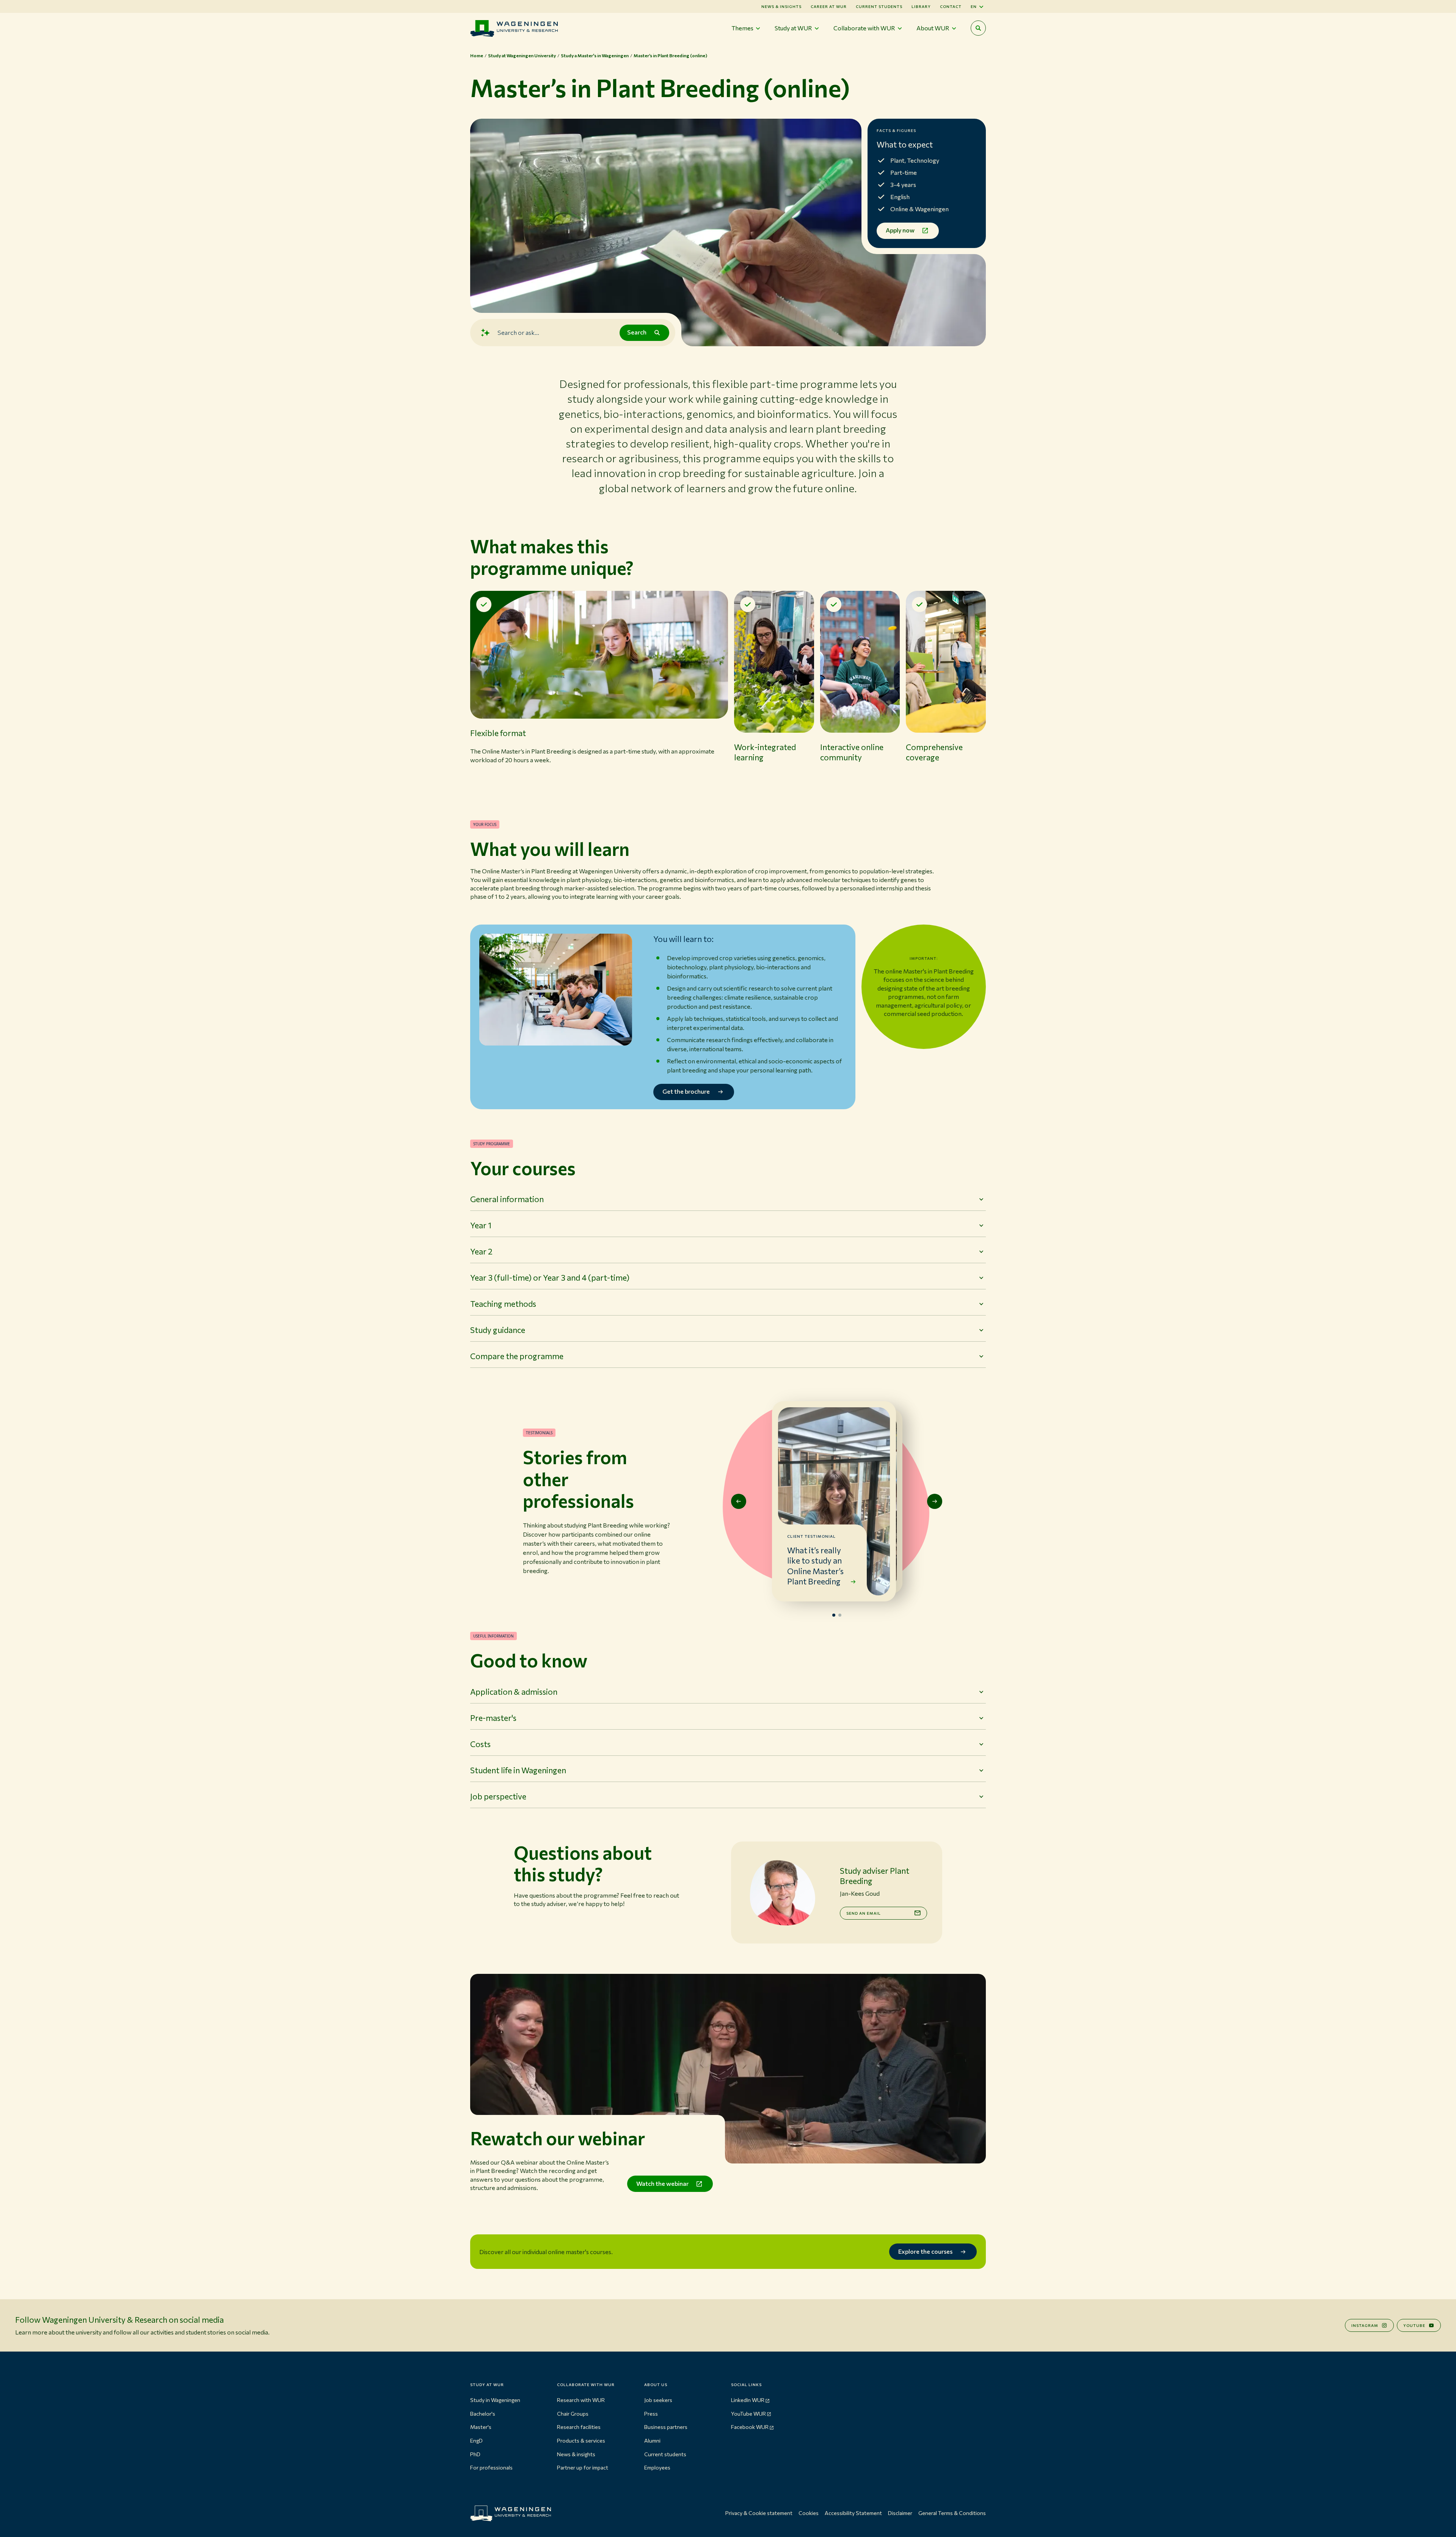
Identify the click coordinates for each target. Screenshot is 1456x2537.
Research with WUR (581, 2400)
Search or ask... (518, 332)
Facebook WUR (750, 2427)
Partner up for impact (583, 2467)
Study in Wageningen (495, 2400)
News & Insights (781, 6)
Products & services (581, 2440)
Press (651, 2414)
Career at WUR (829, 6)
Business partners (666, 2427)
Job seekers (658, 2400)
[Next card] (935, 1501)
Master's (481, 2427)
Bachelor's (483, 2414)
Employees (657, 2467)
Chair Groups (573, 2414)
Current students (879, 6)
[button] (599, 690)
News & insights (576, 2454)
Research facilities (579, 2427)
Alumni (652, 2440)
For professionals (491, 2467)
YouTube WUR (748, 2414)
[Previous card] (739, 1501)
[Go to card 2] (840, 1615)
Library (921, 6)
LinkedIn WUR (748, 2400)
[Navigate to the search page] (978, 28)
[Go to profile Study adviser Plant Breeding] (782, 1893)
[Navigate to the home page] (514, 28)
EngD (476, 2440)
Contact (951, 6)
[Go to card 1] (834, 1615)
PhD (475, 2454)
